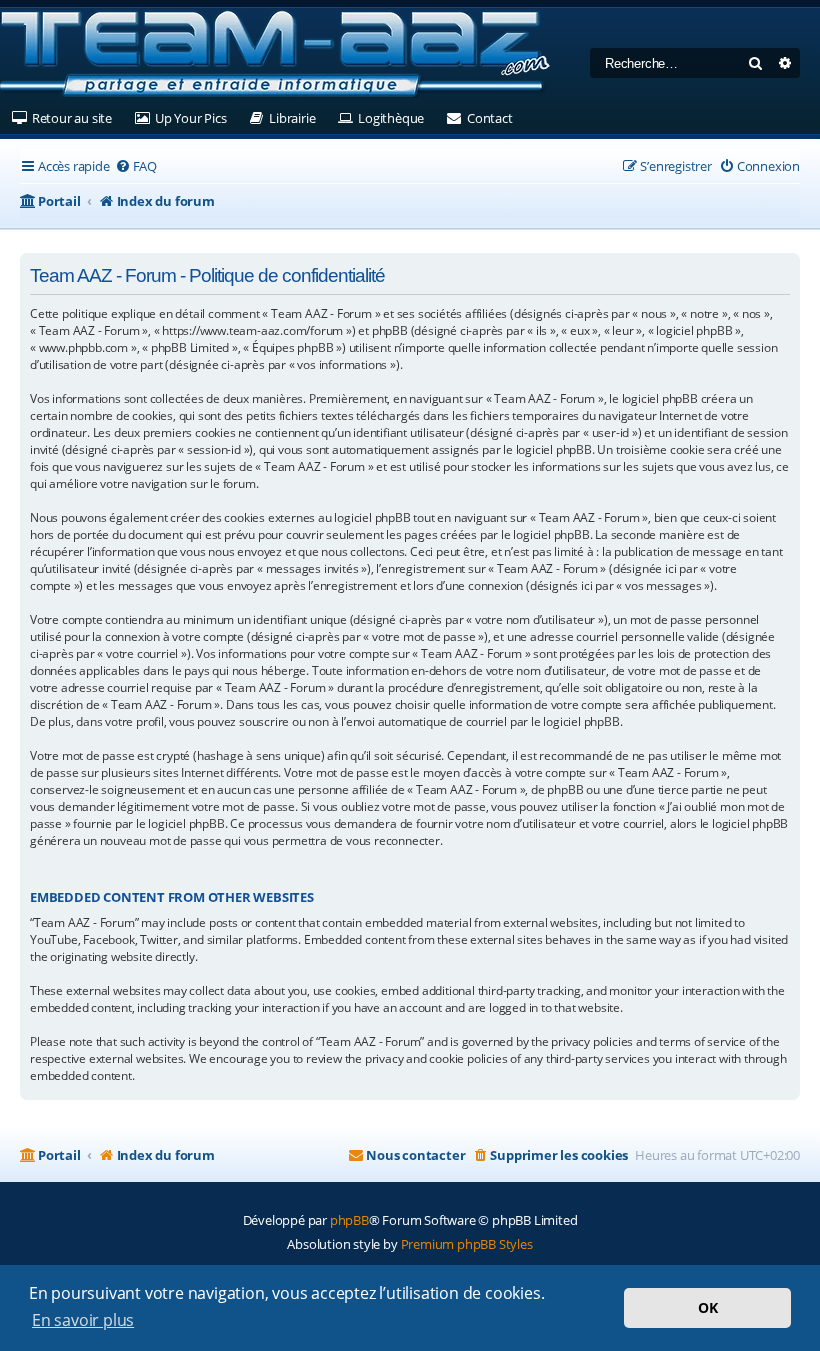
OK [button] (708, 1307)
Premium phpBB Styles (467, 1244)
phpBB (349, 1220)
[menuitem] (136, 166)
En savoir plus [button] (83, 1320)
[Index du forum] (275, 55)
